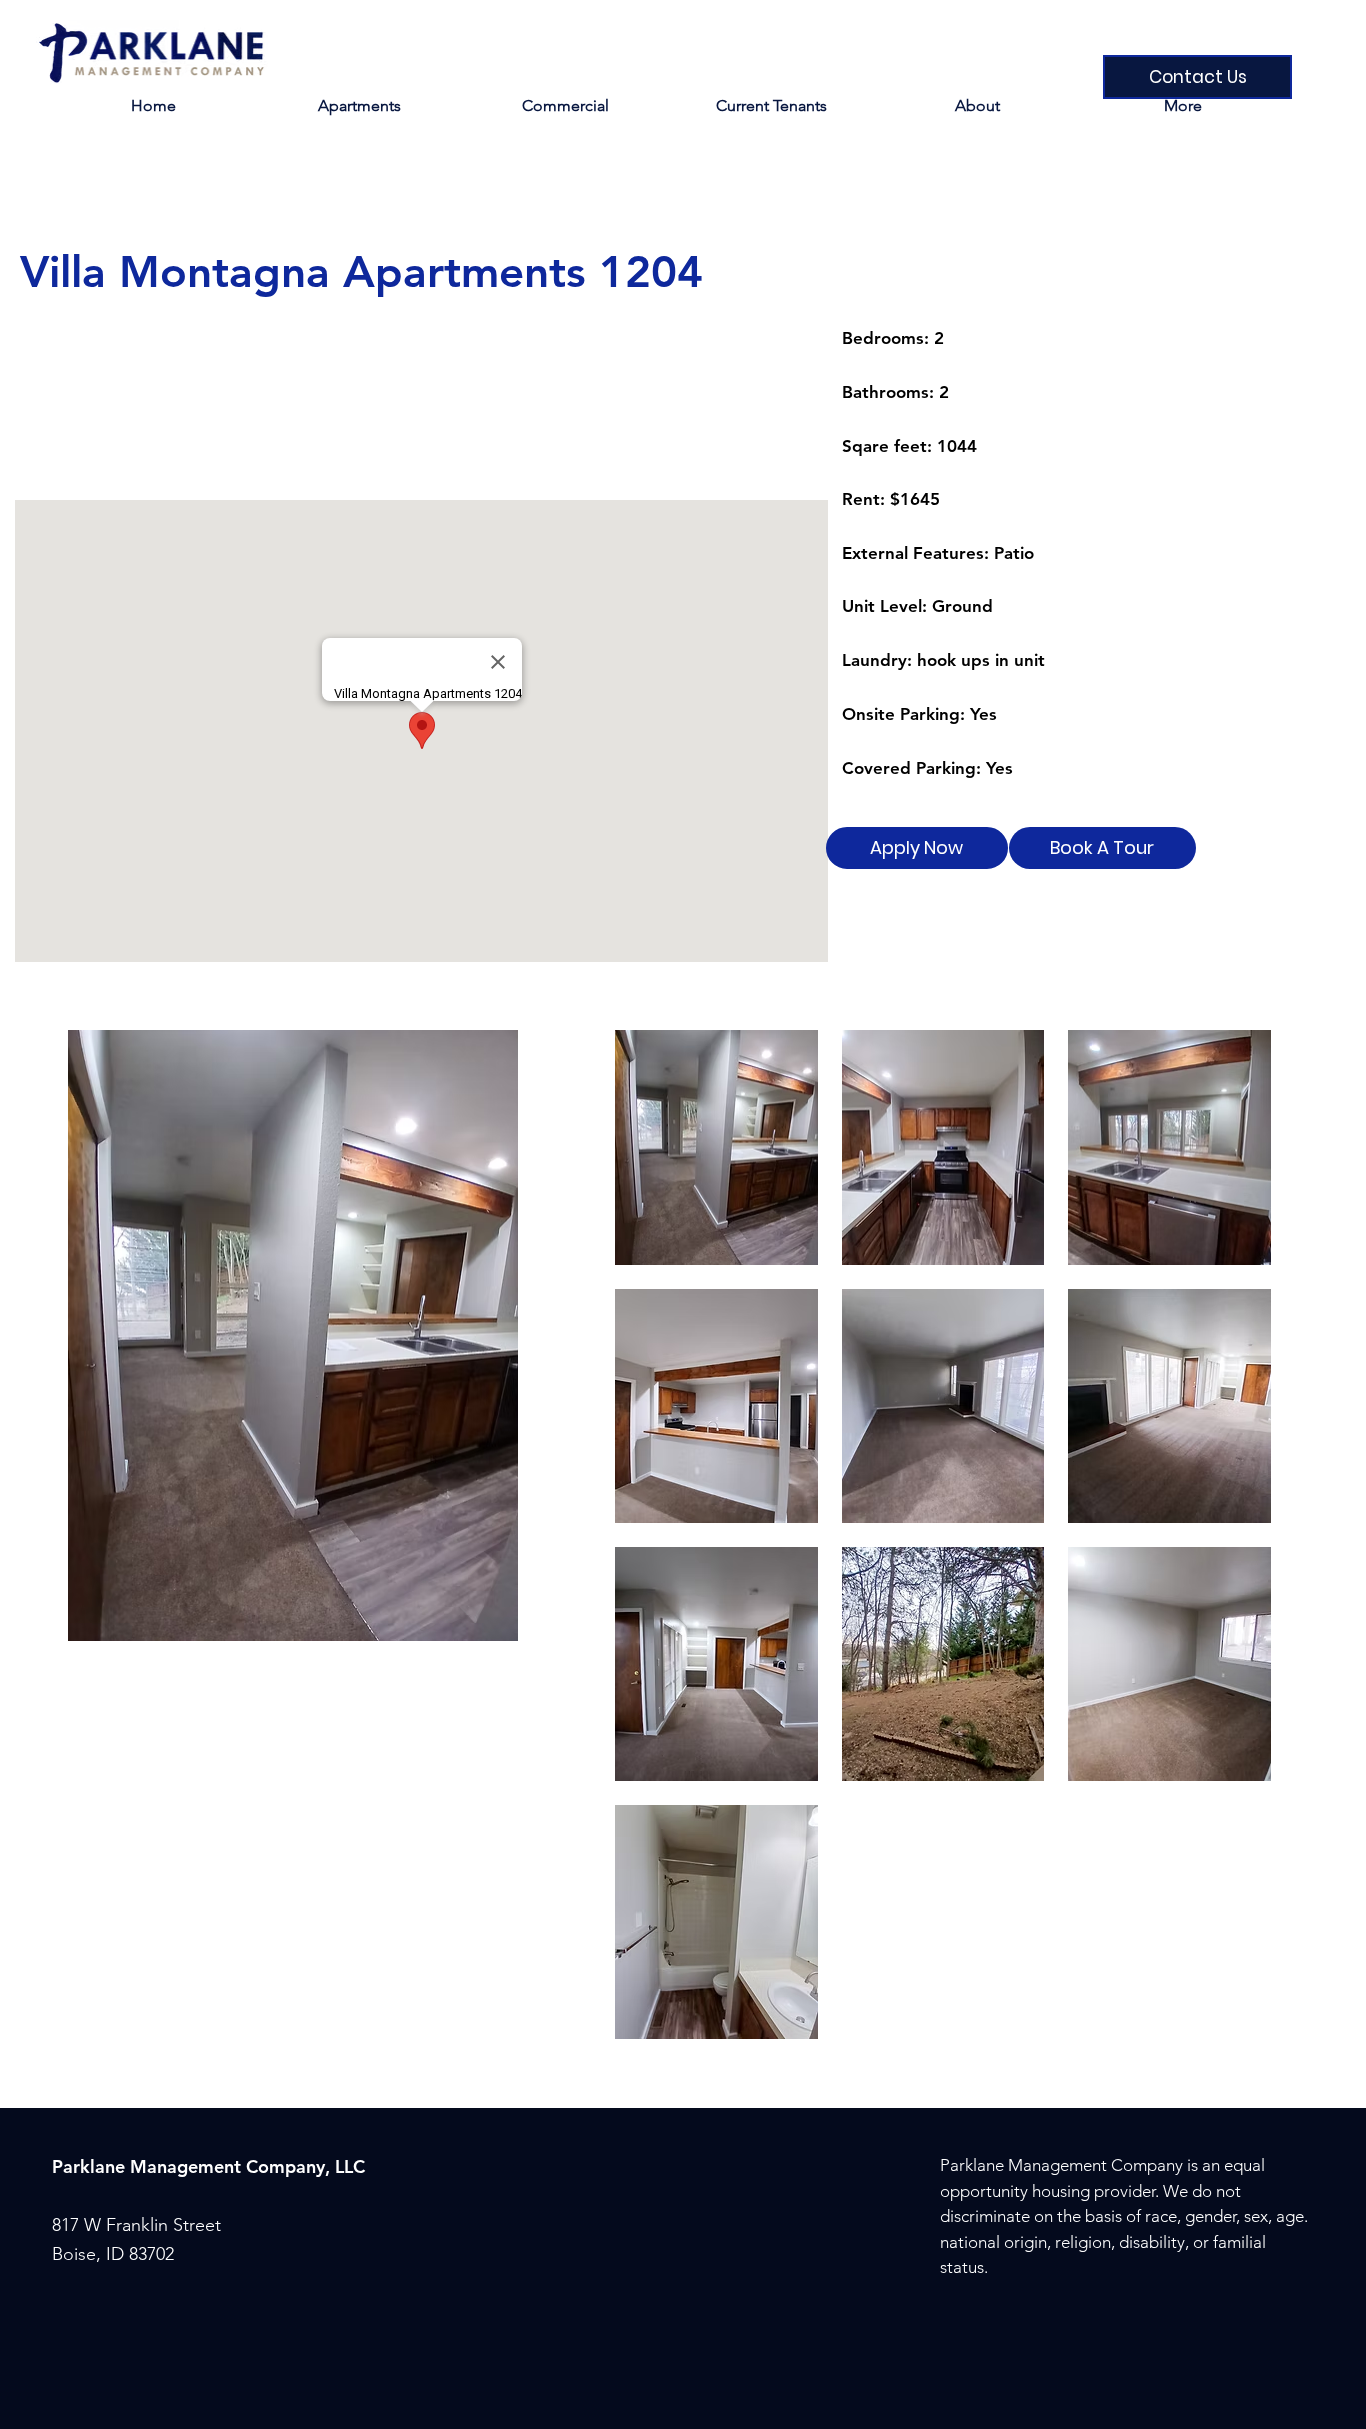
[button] (771, 105)
